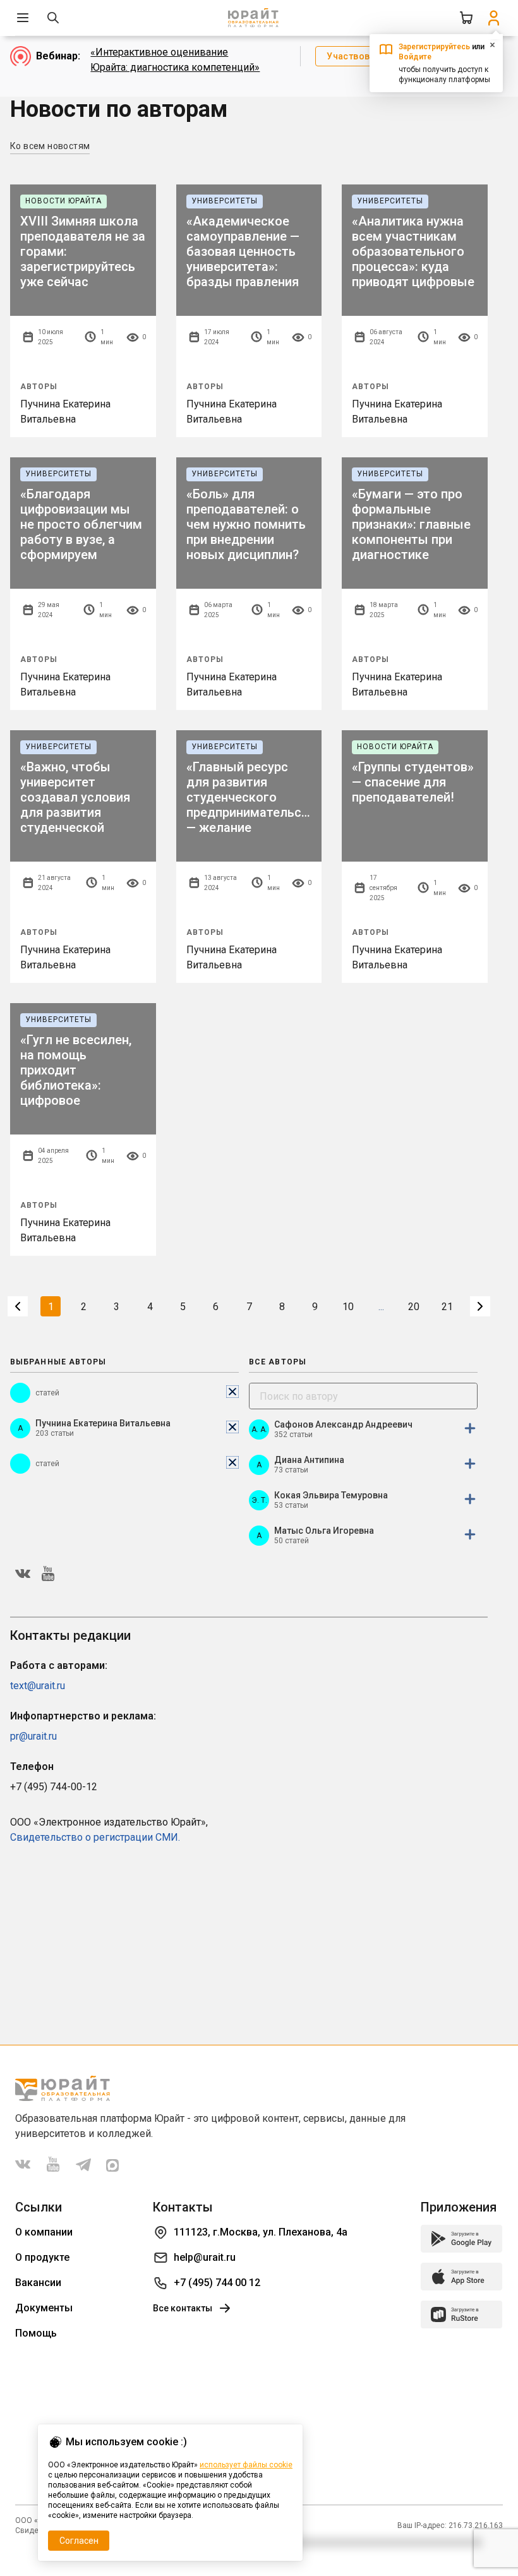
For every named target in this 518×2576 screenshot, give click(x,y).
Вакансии (38, 2283)
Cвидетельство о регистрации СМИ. (95, 1837)
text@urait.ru (38, 1686)
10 (348, 1307)
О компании (44, 2232)
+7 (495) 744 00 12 (217, 2283)
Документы (44, 2308)
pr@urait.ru (33, 1736)
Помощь (36, 2333)
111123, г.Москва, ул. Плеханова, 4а (261, 2232)
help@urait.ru (205, 2257)
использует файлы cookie (246, 2465)
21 (447, 1307)
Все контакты (183, 2308)
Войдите (415, 57)
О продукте (42, 2257)
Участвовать (356, 56)
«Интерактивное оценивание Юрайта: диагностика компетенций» (175, 60)
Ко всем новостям (50, 146)
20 (414, 1307)
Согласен (79, 2541)
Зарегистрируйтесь (434, 47)
